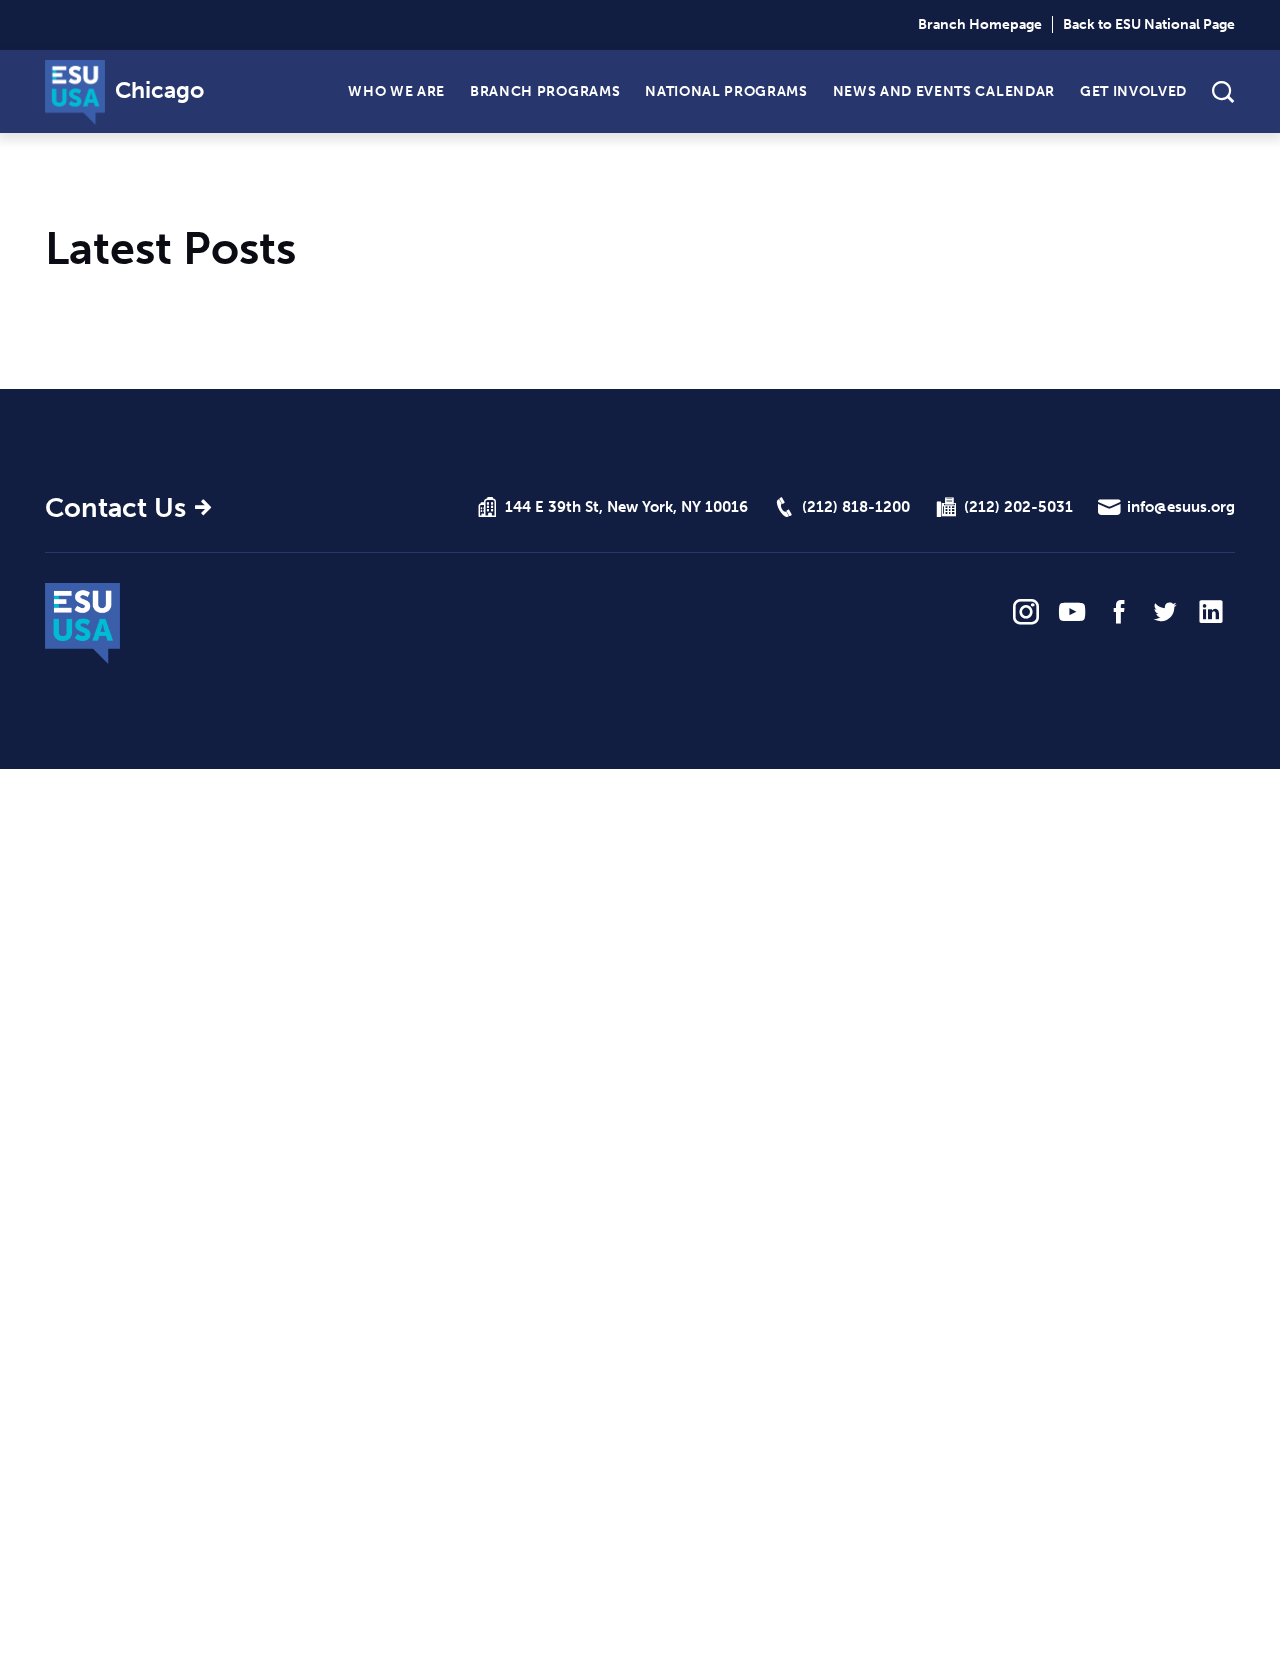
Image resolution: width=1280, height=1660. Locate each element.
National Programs (726, 90)
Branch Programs (545, 90)
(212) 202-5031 (1018, 507)
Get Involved (1133, 90)
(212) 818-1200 (856, 507)
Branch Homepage (980, 24)
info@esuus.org (1181, 507)
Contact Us (115, 508)
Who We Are (396, 90)
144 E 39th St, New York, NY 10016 (626, 507)
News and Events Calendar (944, 90)
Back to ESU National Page (1149, 24)
